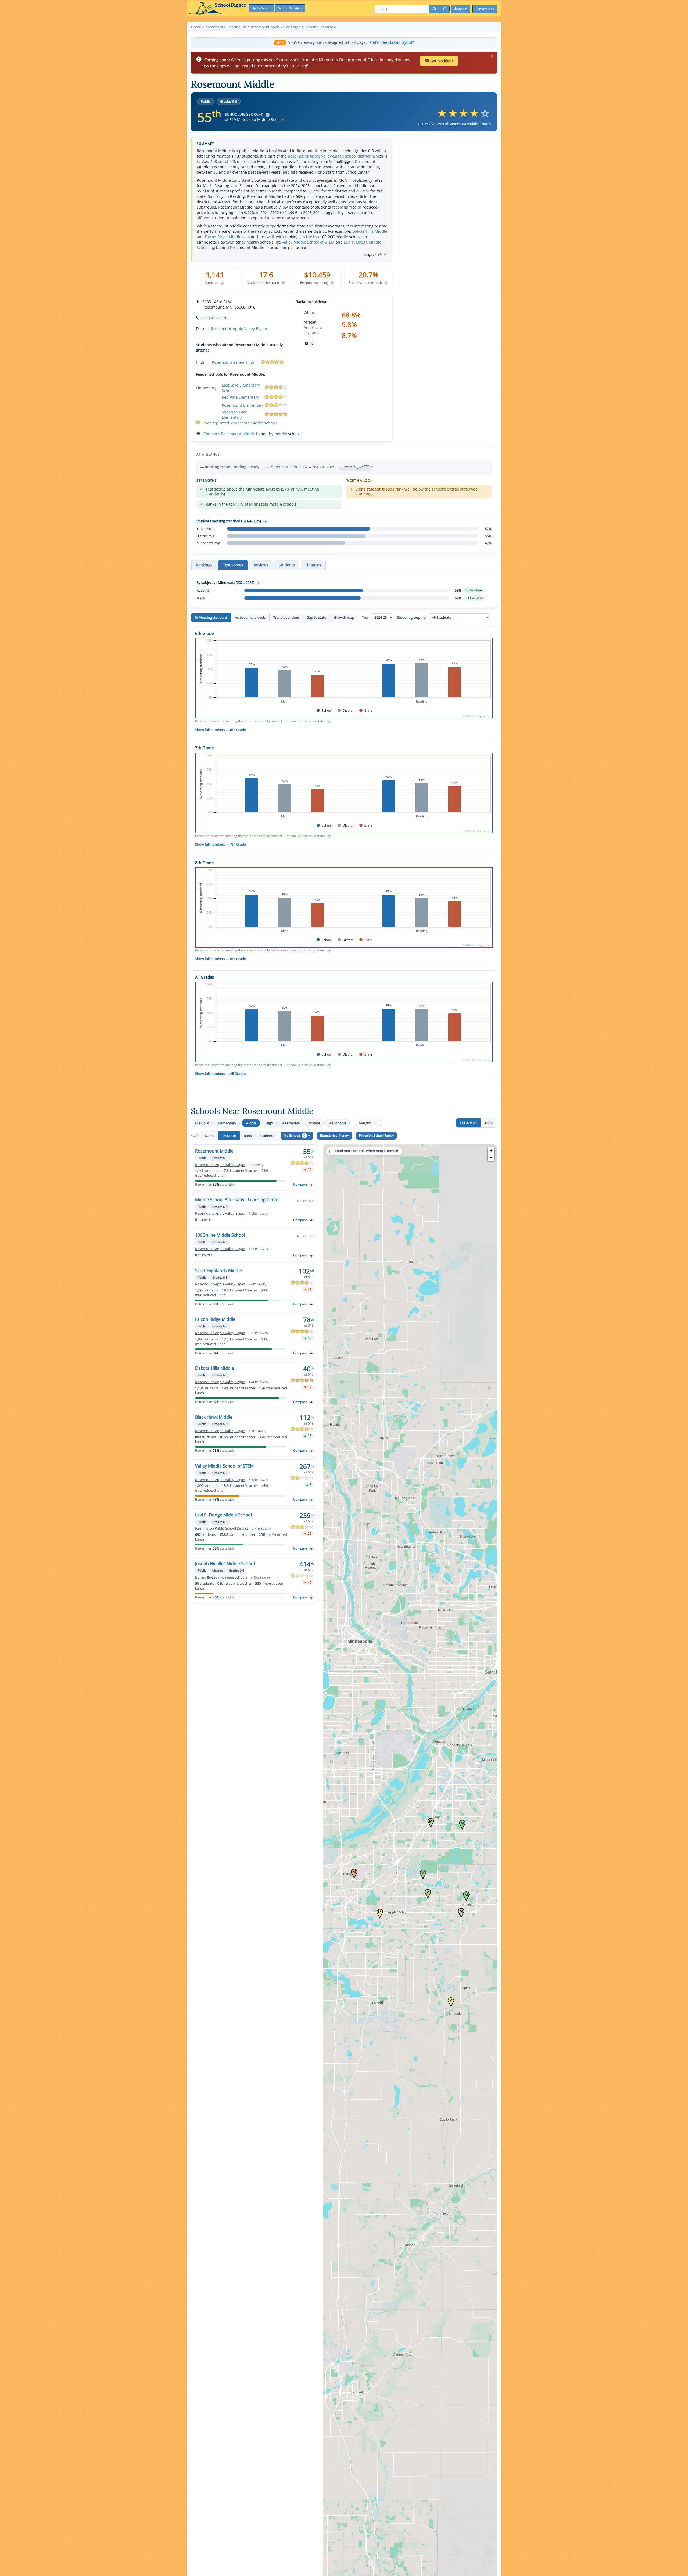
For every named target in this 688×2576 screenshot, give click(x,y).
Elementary (227, 1123)
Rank (248, 1136)
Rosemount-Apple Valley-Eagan (239, 329)
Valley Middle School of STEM (308, 242)
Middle (251, 1123)
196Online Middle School (220, 1235)
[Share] (445, 9)
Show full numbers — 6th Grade (221, 730)
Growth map (344, 617)
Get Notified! (442, 61)
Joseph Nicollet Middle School (225, 1564)
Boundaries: (334, 1135)
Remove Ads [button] (485, 9)
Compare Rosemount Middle (229, 434)
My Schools (295, 1135)
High (269, 1123)
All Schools (338, 1123)
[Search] (435, 9)
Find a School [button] (261, 8)
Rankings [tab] (204, 565)
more (308, 343)
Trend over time (286, 617)
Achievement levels (250, 617)
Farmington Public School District (222, 1528)
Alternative (291, 1123)
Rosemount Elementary (243, 405)
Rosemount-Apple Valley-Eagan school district (329, 156)
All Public (202, 1123)
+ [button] (491, 1151)
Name (210, 1136)
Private (314, 1123)
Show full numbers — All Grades (221, 1074)
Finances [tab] (313, 565)
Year (366, 617)
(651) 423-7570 (214, 318)
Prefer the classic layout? (392, 42)
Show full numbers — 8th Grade (221, 959)
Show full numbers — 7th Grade (221, 844)
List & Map (468, 1123)
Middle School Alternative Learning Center (238, 1200)
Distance (229, 1136)
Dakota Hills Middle (370, 231)
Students (267, 1136)
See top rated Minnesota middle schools (241, 423)
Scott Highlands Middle (218, 1271)
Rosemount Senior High (233, 362)
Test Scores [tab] (233, 565)
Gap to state (316, 617)
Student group (411, 617)
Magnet (367, 1123)
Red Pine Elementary (240, 397)
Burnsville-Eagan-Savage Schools (221, 1577)
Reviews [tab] (261, 565)
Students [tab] (287, 565)
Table (489, 1123)
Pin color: (375, 1135)
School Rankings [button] (290, 8)
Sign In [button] (462, 9)
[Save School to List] (311, 1185)
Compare (300, 1184)
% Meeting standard (211, 617)
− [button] (491, 1158)
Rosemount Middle (214, 1151)
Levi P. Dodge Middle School (223, 1515)
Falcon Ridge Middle (223, 237)
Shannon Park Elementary (234, 415)
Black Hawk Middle (214, 1417)
